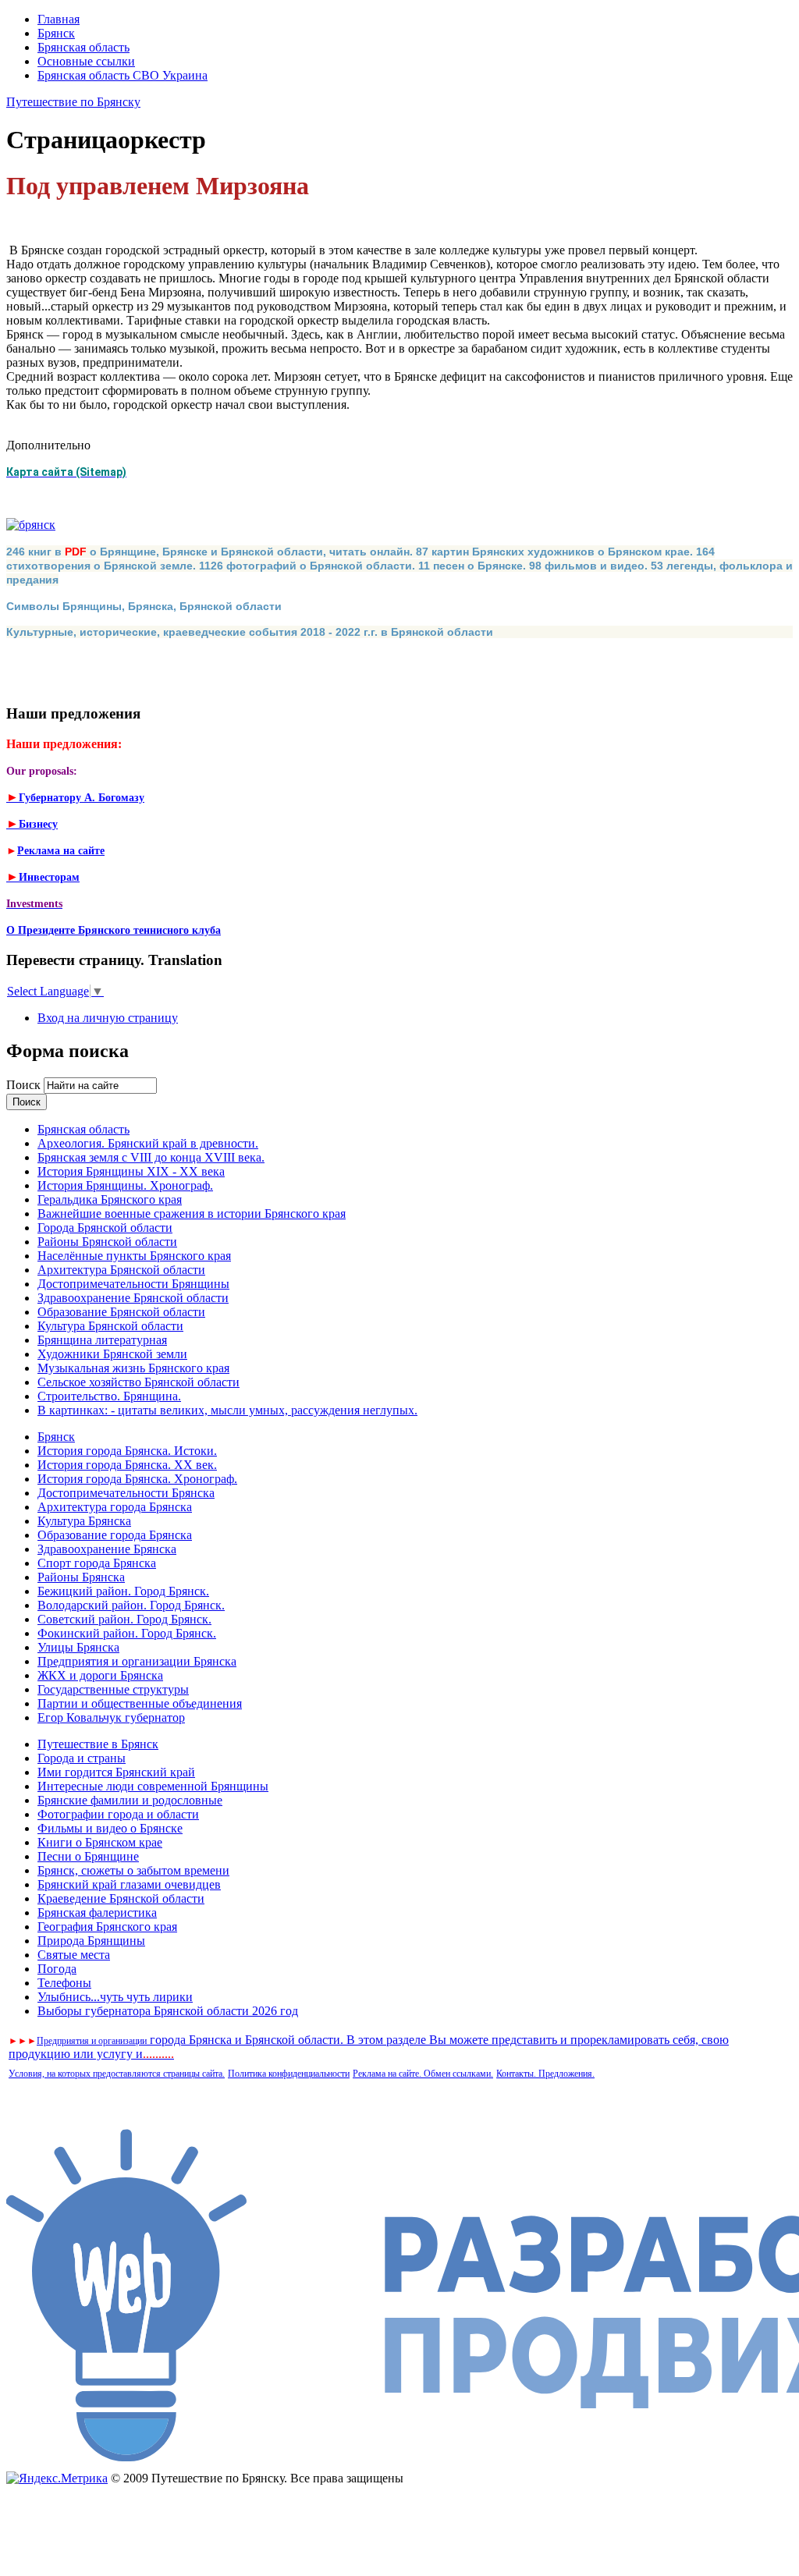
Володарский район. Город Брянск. (131, 1605)
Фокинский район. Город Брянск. (127, 1633)
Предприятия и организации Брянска (137, 1661)
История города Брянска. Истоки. (127, 1451)
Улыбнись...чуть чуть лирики (115, 1997)
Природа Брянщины (91, 1941)
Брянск (56, 33)
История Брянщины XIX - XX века (131, 1171)
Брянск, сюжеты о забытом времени (133, 1870)
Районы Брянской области (107, 1242)
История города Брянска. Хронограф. (137, 1479)
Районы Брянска (81, 1577)
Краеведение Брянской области (121, 1898)
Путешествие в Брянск (98, 1744)
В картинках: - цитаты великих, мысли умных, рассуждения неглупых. (227, 1410)
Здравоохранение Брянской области (133, 1298)
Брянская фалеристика (97, 1912)
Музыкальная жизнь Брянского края (133, 1368)
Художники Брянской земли (112, 1354)
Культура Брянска (84, 1521)
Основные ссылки (86, 61)
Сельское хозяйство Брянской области (138, 1382)
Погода (57, 1969)
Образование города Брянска (115, 1535)
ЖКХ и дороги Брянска (100, 1675)
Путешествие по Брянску (73, 102)
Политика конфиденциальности (289, 2074)
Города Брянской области (105, 1228)
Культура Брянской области (110, 1326)
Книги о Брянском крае (100, 1842)
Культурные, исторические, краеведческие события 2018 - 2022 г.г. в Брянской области (250, 632)
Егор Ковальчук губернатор (111, 1717)
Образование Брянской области (121, 1312)
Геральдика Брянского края (110, 1199)
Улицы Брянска (78, 1647)
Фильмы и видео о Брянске (110, 1828)
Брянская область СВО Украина (123, 75)
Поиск (25, 1085)
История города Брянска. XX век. (127, 1465)
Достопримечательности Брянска (126, 1493)
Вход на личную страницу (108, 1018)
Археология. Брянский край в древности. (148, 1143)
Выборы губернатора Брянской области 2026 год (168, 2011)
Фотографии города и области (118, 1814)
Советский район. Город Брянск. (124, 1619)
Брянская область (83, 47)
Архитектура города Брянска (115, 1507)
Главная (59, 19)
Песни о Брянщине (88, 1856)
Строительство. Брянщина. (109, 1396)
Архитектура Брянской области (121, 1270)
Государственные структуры (113, 1689)
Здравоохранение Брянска (107, 1549)
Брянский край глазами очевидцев (129, 1884)
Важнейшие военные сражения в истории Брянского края (192, 1213)
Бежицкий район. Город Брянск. (123, 1591)
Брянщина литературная (102, 1340)
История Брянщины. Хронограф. (125, 1185)
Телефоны (64, 1983)
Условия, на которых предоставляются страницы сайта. (117, 2074)
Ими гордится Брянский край (116, 1772)
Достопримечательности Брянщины (133, 1284)
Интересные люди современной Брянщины (153, 1786)
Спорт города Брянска (97, 1563)
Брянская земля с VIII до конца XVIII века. (151, 1157)
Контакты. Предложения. (545, 2074)
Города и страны (82, 1758)
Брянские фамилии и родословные (130, 1800)
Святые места (74, 1955)
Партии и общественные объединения (140, 1703)
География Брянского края (107, 1927)
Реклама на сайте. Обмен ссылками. (423, 2074)
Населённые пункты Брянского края (134, 1256)
